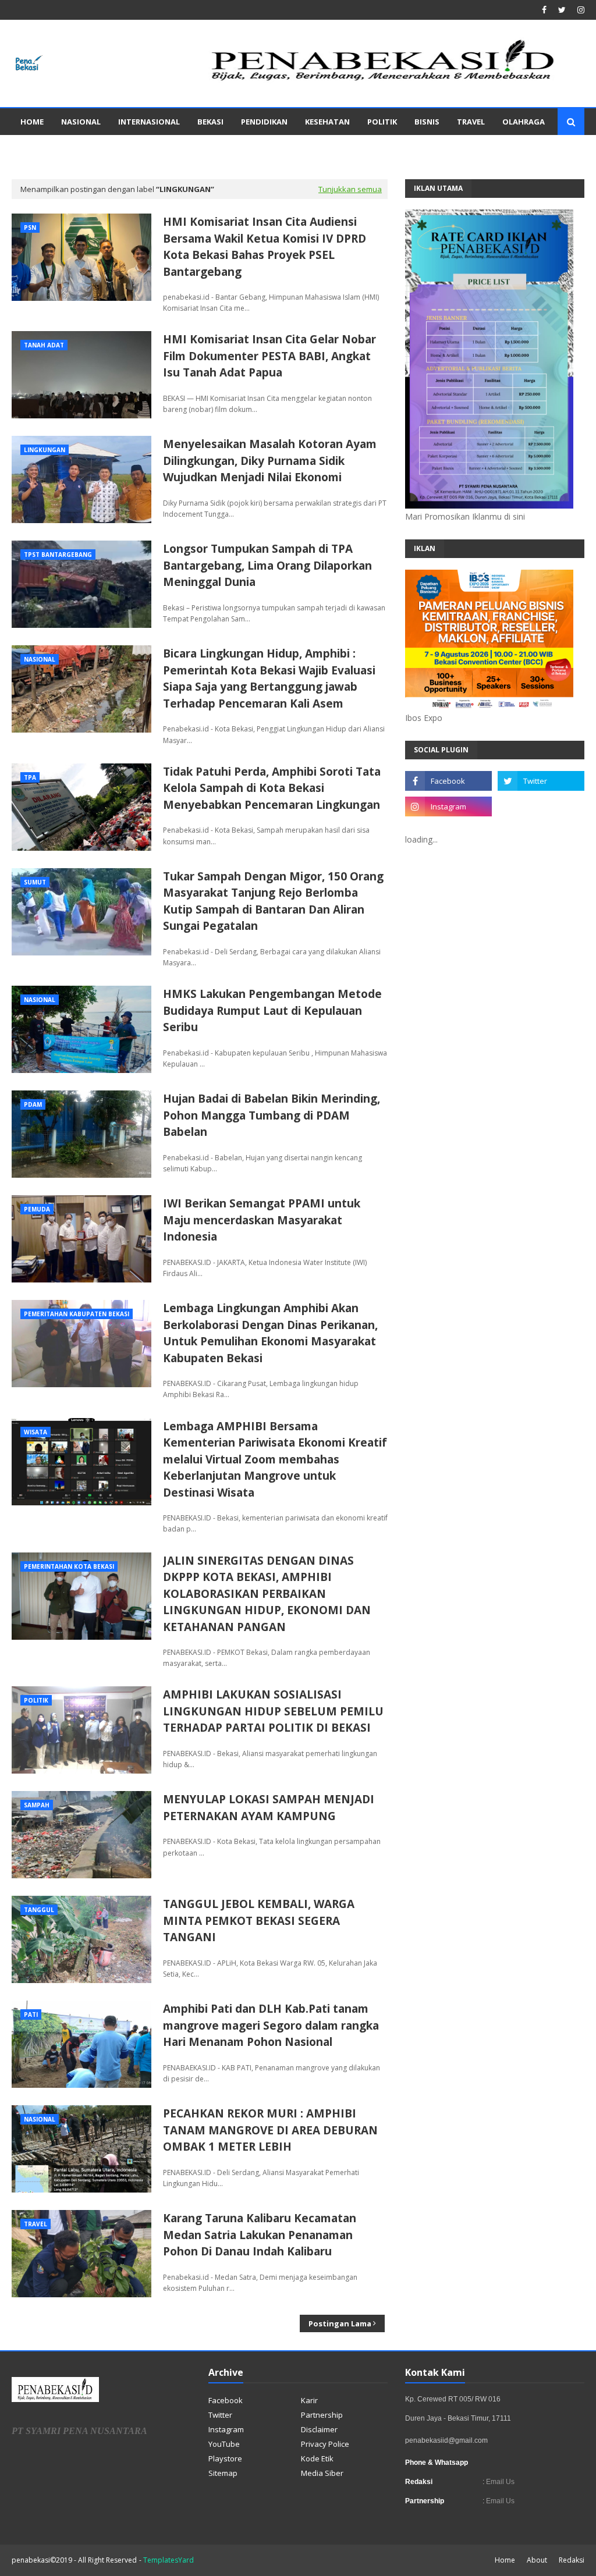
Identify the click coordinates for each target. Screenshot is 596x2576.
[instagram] (579, 10)
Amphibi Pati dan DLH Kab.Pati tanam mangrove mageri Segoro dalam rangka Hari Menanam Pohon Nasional (271, 2025)
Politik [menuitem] (382, 122)
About (537, 2560)
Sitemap (223, 2473)
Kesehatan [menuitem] (327, 122)
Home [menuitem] (32, 122)
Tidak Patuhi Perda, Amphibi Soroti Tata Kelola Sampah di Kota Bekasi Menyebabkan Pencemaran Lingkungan (272, 788)
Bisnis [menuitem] (427, 122)
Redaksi (572, 2560)
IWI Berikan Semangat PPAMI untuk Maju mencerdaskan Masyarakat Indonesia (262, 1220)
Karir (309, 2400)
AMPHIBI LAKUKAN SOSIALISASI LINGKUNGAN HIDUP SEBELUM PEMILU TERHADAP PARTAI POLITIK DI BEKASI (273, 1711)
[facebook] (544, 10)
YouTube (224, 2444)
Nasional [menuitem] (81, 122)
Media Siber (322, 2473)
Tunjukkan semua (350, 189)
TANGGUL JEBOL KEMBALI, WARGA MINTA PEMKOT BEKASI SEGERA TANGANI (259, 1921)
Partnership (322, 2415)
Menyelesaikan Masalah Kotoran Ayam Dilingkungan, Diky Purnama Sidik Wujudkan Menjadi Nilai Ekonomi (270, 461)
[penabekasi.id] (384, 81)
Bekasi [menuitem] (210, 122)
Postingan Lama (340, 2323)
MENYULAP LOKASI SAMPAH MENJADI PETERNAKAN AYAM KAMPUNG (269, 1808)
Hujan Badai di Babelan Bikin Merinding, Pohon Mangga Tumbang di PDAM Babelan (272, 1115)
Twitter (220, 2415)
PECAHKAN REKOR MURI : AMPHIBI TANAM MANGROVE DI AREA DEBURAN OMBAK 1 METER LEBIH (270, 2130)
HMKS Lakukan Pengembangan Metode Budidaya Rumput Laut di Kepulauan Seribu (272, 1010)
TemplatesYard (168, 2560)
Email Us (499, 2482)
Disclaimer (319, 2429)
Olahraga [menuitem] (524, 122)
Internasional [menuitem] (149, 122)
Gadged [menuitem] (37, 148)
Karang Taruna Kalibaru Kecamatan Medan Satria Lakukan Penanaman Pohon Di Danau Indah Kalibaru (260, 2235)
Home (505, 2560)
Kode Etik (317, 2458)
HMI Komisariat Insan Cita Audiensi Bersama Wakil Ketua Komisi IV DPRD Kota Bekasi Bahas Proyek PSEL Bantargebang (265, 247)
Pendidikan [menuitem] (264, 122)
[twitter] (562, 10)
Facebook (226, 2400)
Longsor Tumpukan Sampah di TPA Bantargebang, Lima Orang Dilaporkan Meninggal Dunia (267, 565)
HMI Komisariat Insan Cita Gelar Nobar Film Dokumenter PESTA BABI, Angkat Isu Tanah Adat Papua (269, 356)
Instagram (226, 2429)
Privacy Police (325, 2444)
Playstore (225, 2458)
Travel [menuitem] (471, 122)
